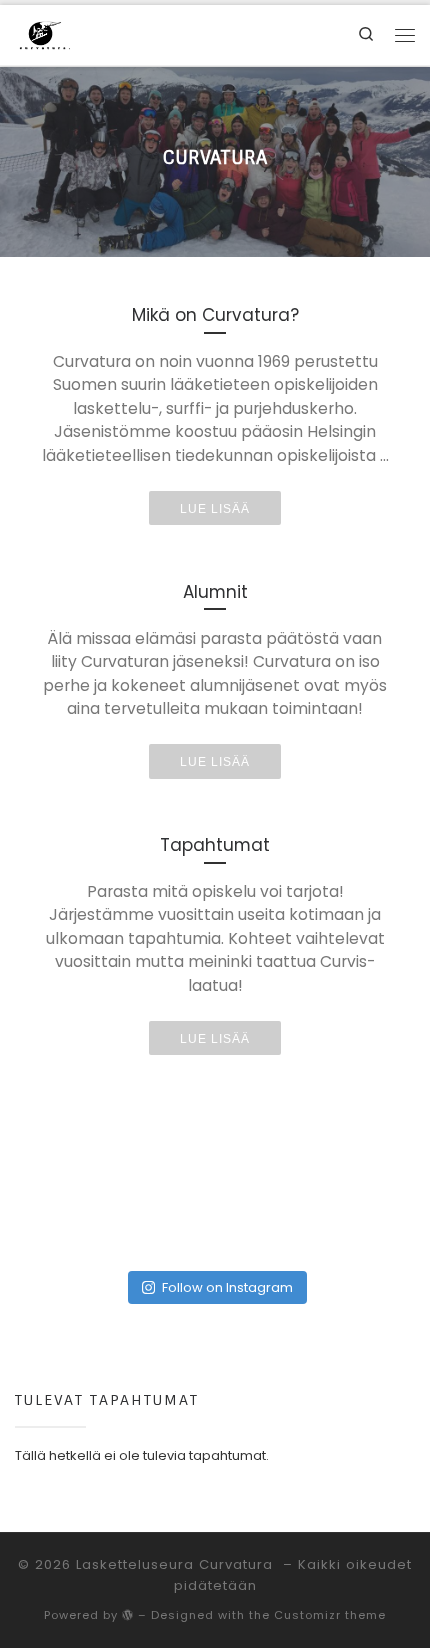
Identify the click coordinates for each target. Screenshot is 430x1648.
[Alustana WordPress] (128, 1614)
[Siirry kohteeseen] (215, 162)
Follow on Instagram (227, 1287)
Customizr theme (330, 1615)
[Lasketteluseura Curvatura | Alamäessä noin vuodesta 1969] (44, 34)
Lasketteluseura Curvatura (177, 1564)
